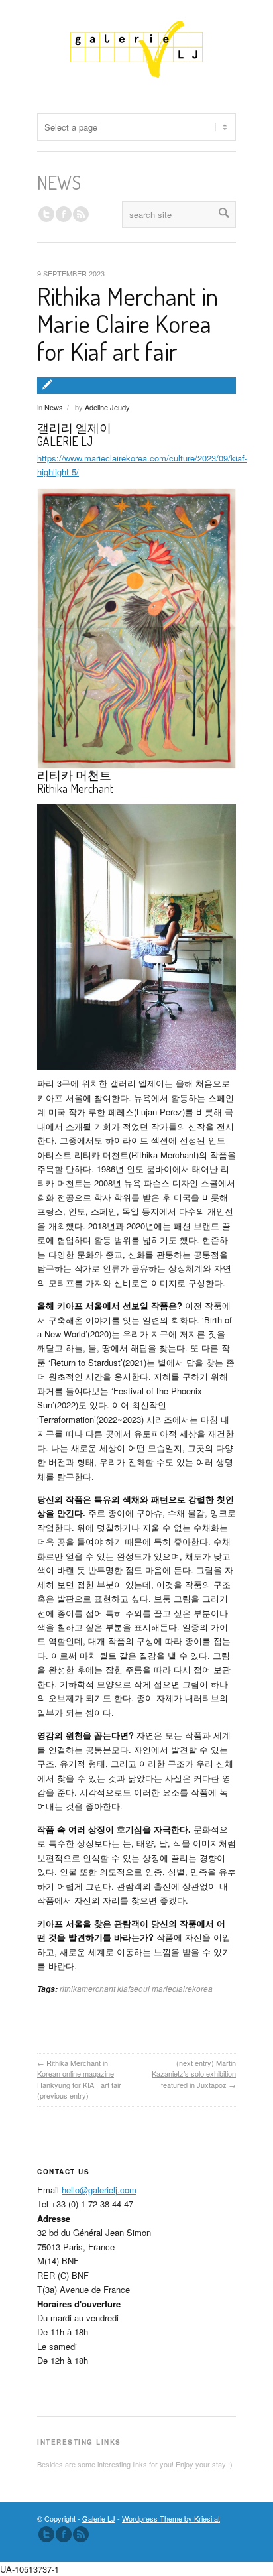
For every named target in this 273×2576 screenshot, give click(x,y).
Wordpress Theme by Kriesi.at (171, 2518)
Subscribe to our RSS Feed (81, 2534)
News (54, 407)
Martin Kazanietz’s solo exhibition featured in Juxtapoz (194, 2074)
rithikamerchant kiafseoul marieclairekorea (136, 1988)
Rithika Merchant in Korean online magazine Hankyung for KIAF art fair (79, 2074)
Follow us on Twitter (46, 214)
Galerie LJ (99, 2518)
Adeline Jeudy (107, 407)
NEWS (59, 182)
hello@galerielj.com (99, 2190)
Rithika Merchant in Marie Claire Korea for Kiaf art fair (128, 324)
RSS (81, 214)
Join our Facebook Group (64, 214)
